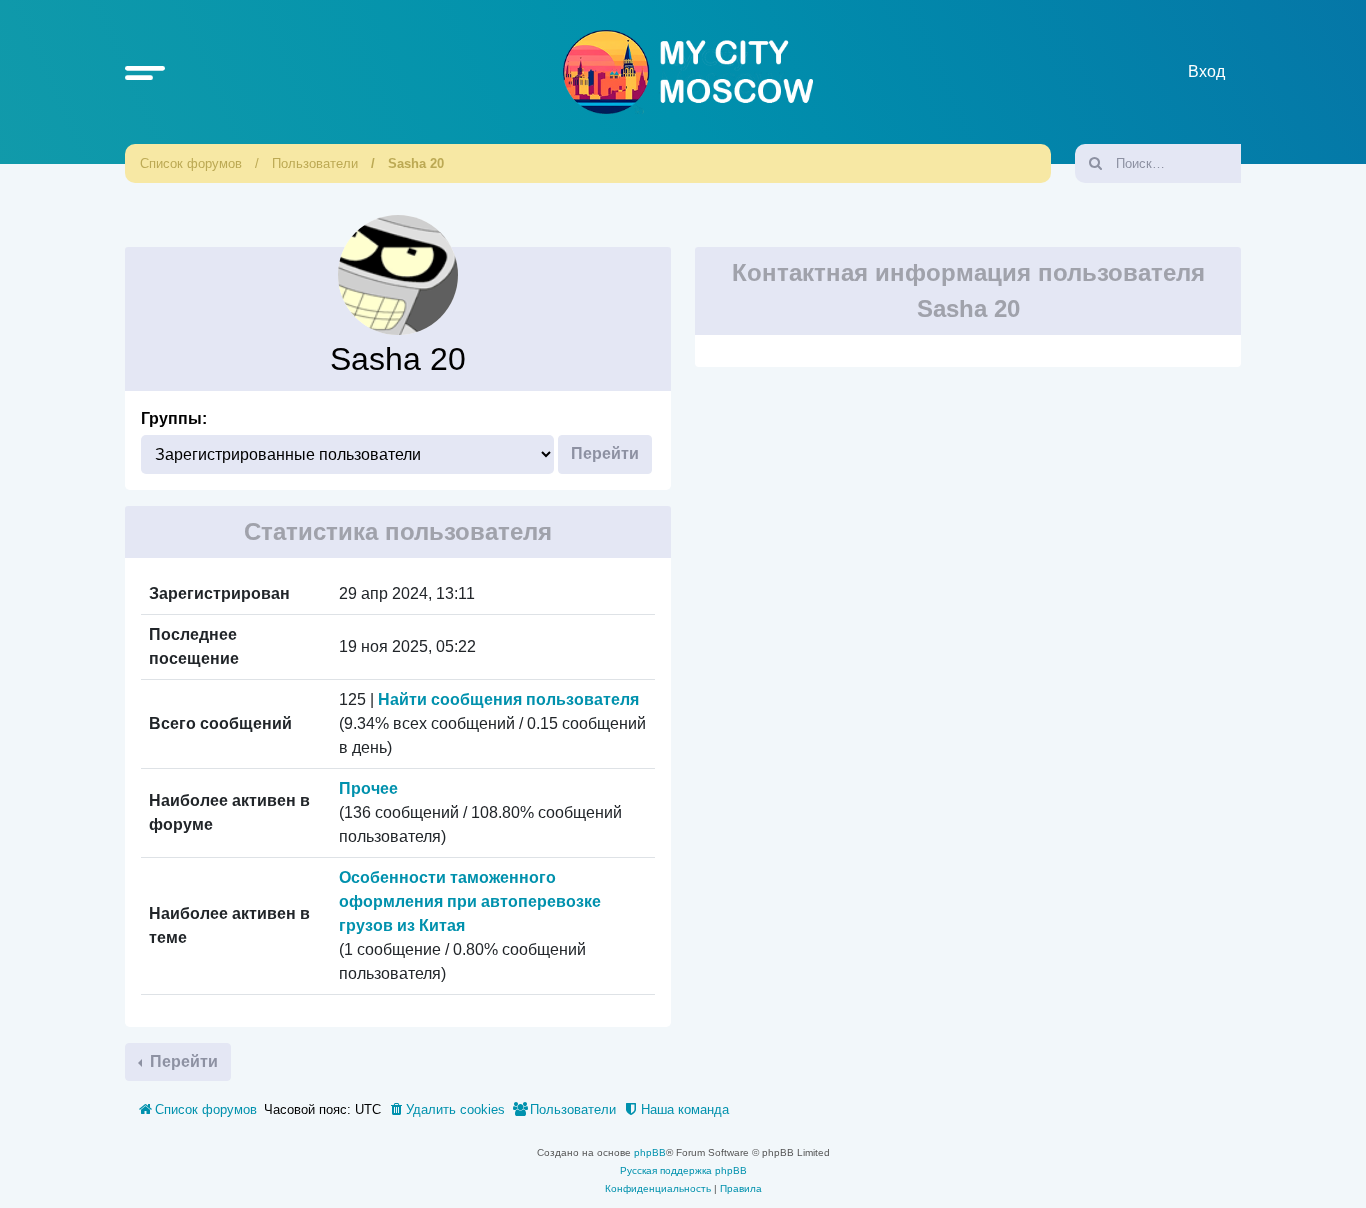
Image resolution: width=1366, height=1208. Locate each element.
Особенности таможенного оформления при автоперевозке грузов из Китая (470, 901)
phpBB (650, 1152)
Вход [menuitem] (1206, 71)
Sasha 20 (416, 163)
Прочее (368, 788)
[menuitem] (446, 1110)
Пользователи (315, 163)
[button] (145, 72)
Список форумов (191, 163)
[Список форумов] (688, 72)
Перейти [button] (182, 1061)
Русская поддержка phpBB (683, 1170)
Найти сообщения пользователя (508, 699)
